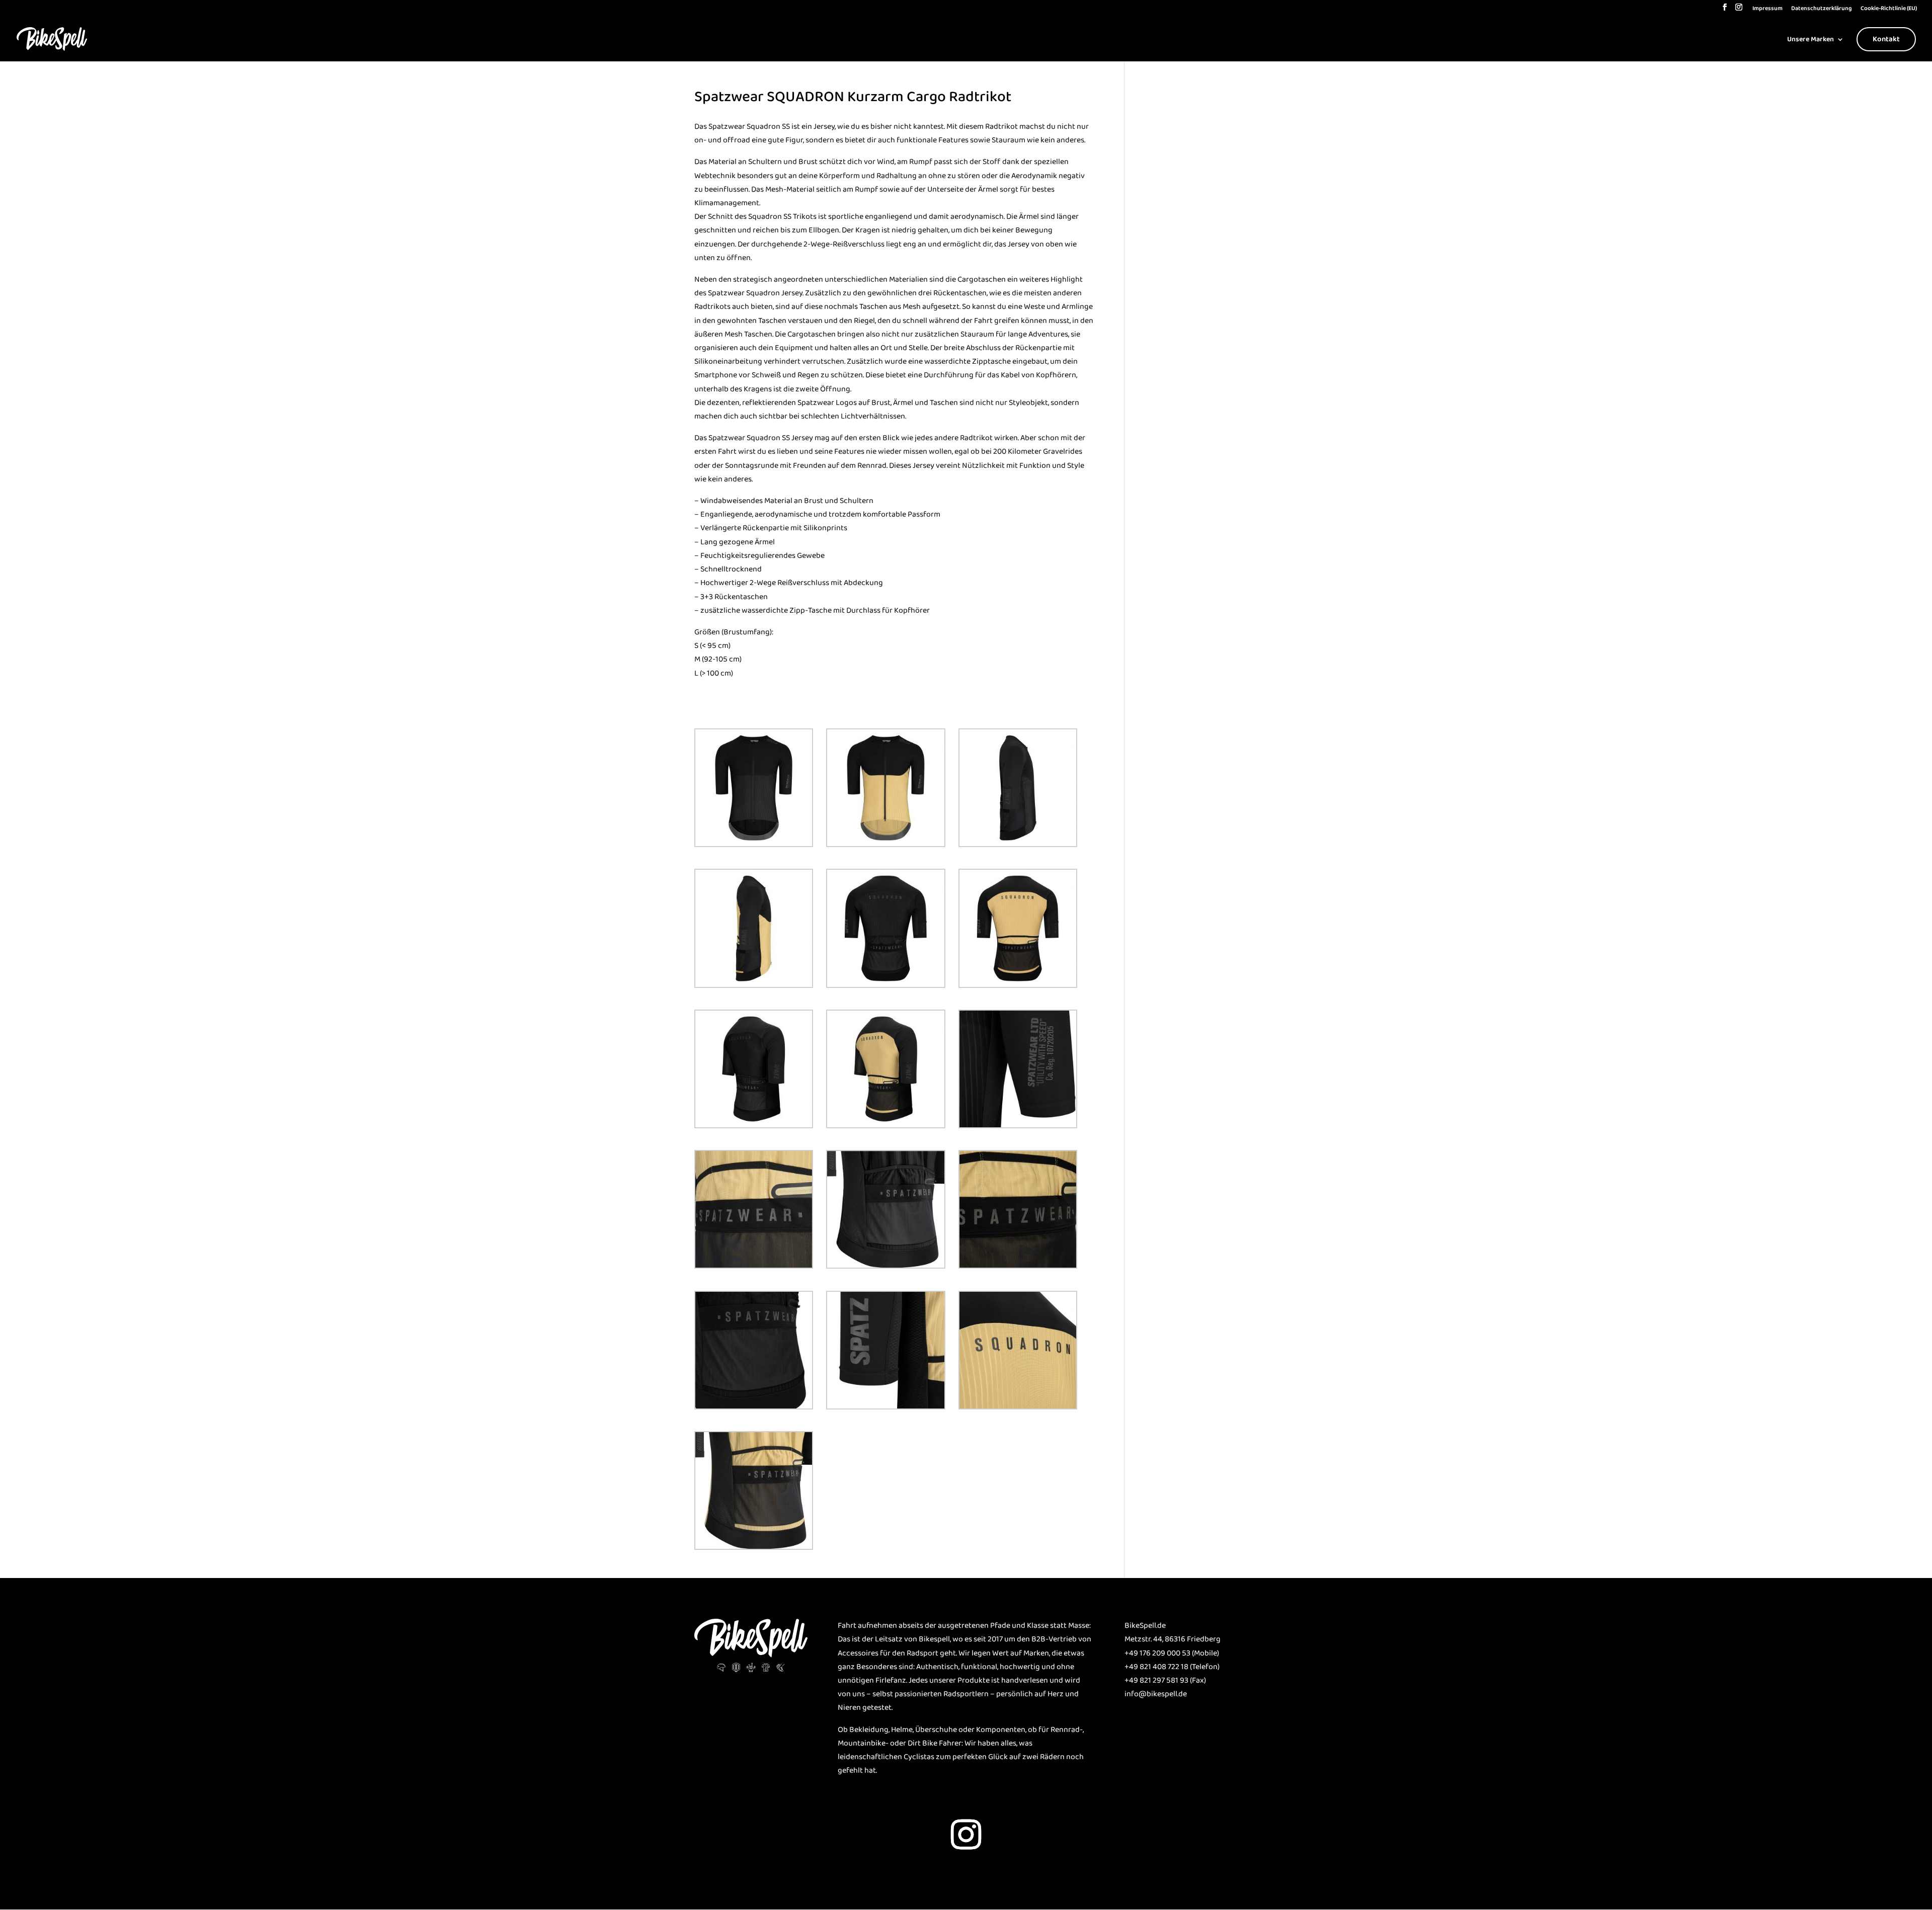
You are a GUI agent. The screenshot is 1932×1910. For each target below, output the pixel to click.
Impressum (1767, 9)
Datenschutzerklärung (1822, 9)
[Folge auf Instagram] (966, 1835)
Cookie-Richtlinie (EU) (1889, 9)
